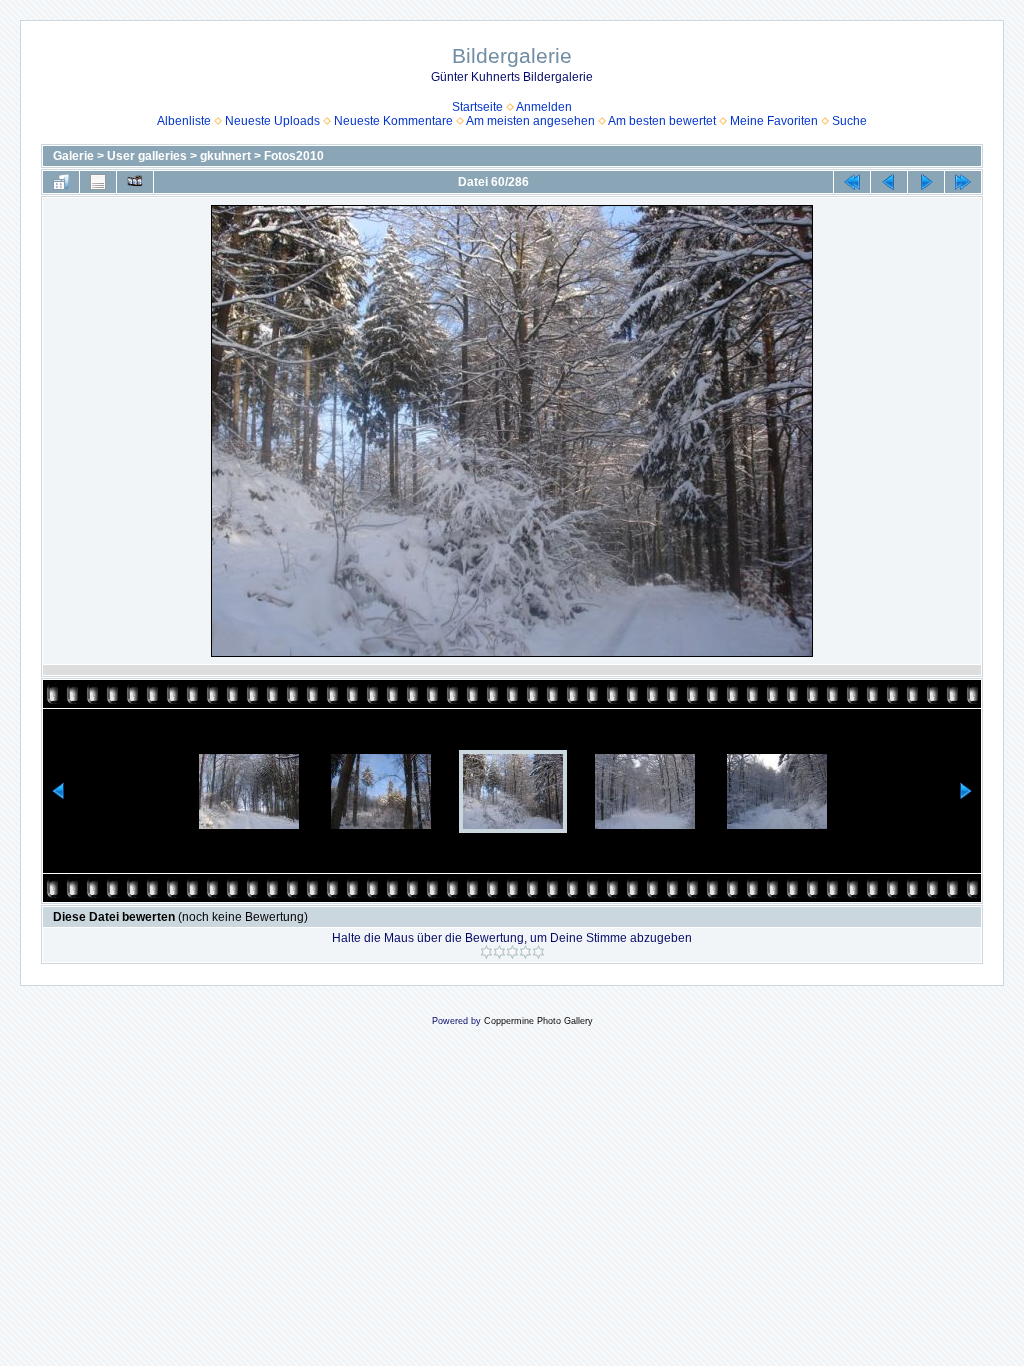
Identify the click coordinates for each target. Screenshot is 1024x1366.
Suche (849, 121)
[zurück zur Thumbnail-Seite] (61, 182)
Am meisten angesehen (530, 121)
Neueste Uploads (272, 121)
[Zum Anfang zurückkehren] (852, 182)
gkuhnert (225, 156)
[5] (538, 952)
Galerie (73, 156)
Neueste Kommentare (393, 121)
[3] (512, 952)
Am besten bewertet (662, 121)
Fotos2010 (294, 156)
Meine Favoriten (774, 121)
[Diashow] (135, 182)
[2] (499, 952)
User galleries (147, 156)
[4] (525, 952)
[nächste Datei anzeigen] (926, 182)
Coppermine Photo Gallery (538, 1021)
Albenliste (184, 121)
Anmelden (544, 107)
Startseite (477, 107)
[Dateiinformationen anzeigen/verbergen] (98, 182)
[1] (486, 952)
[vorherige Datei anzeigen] (889, 182)
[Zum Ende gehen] (963, 182)
